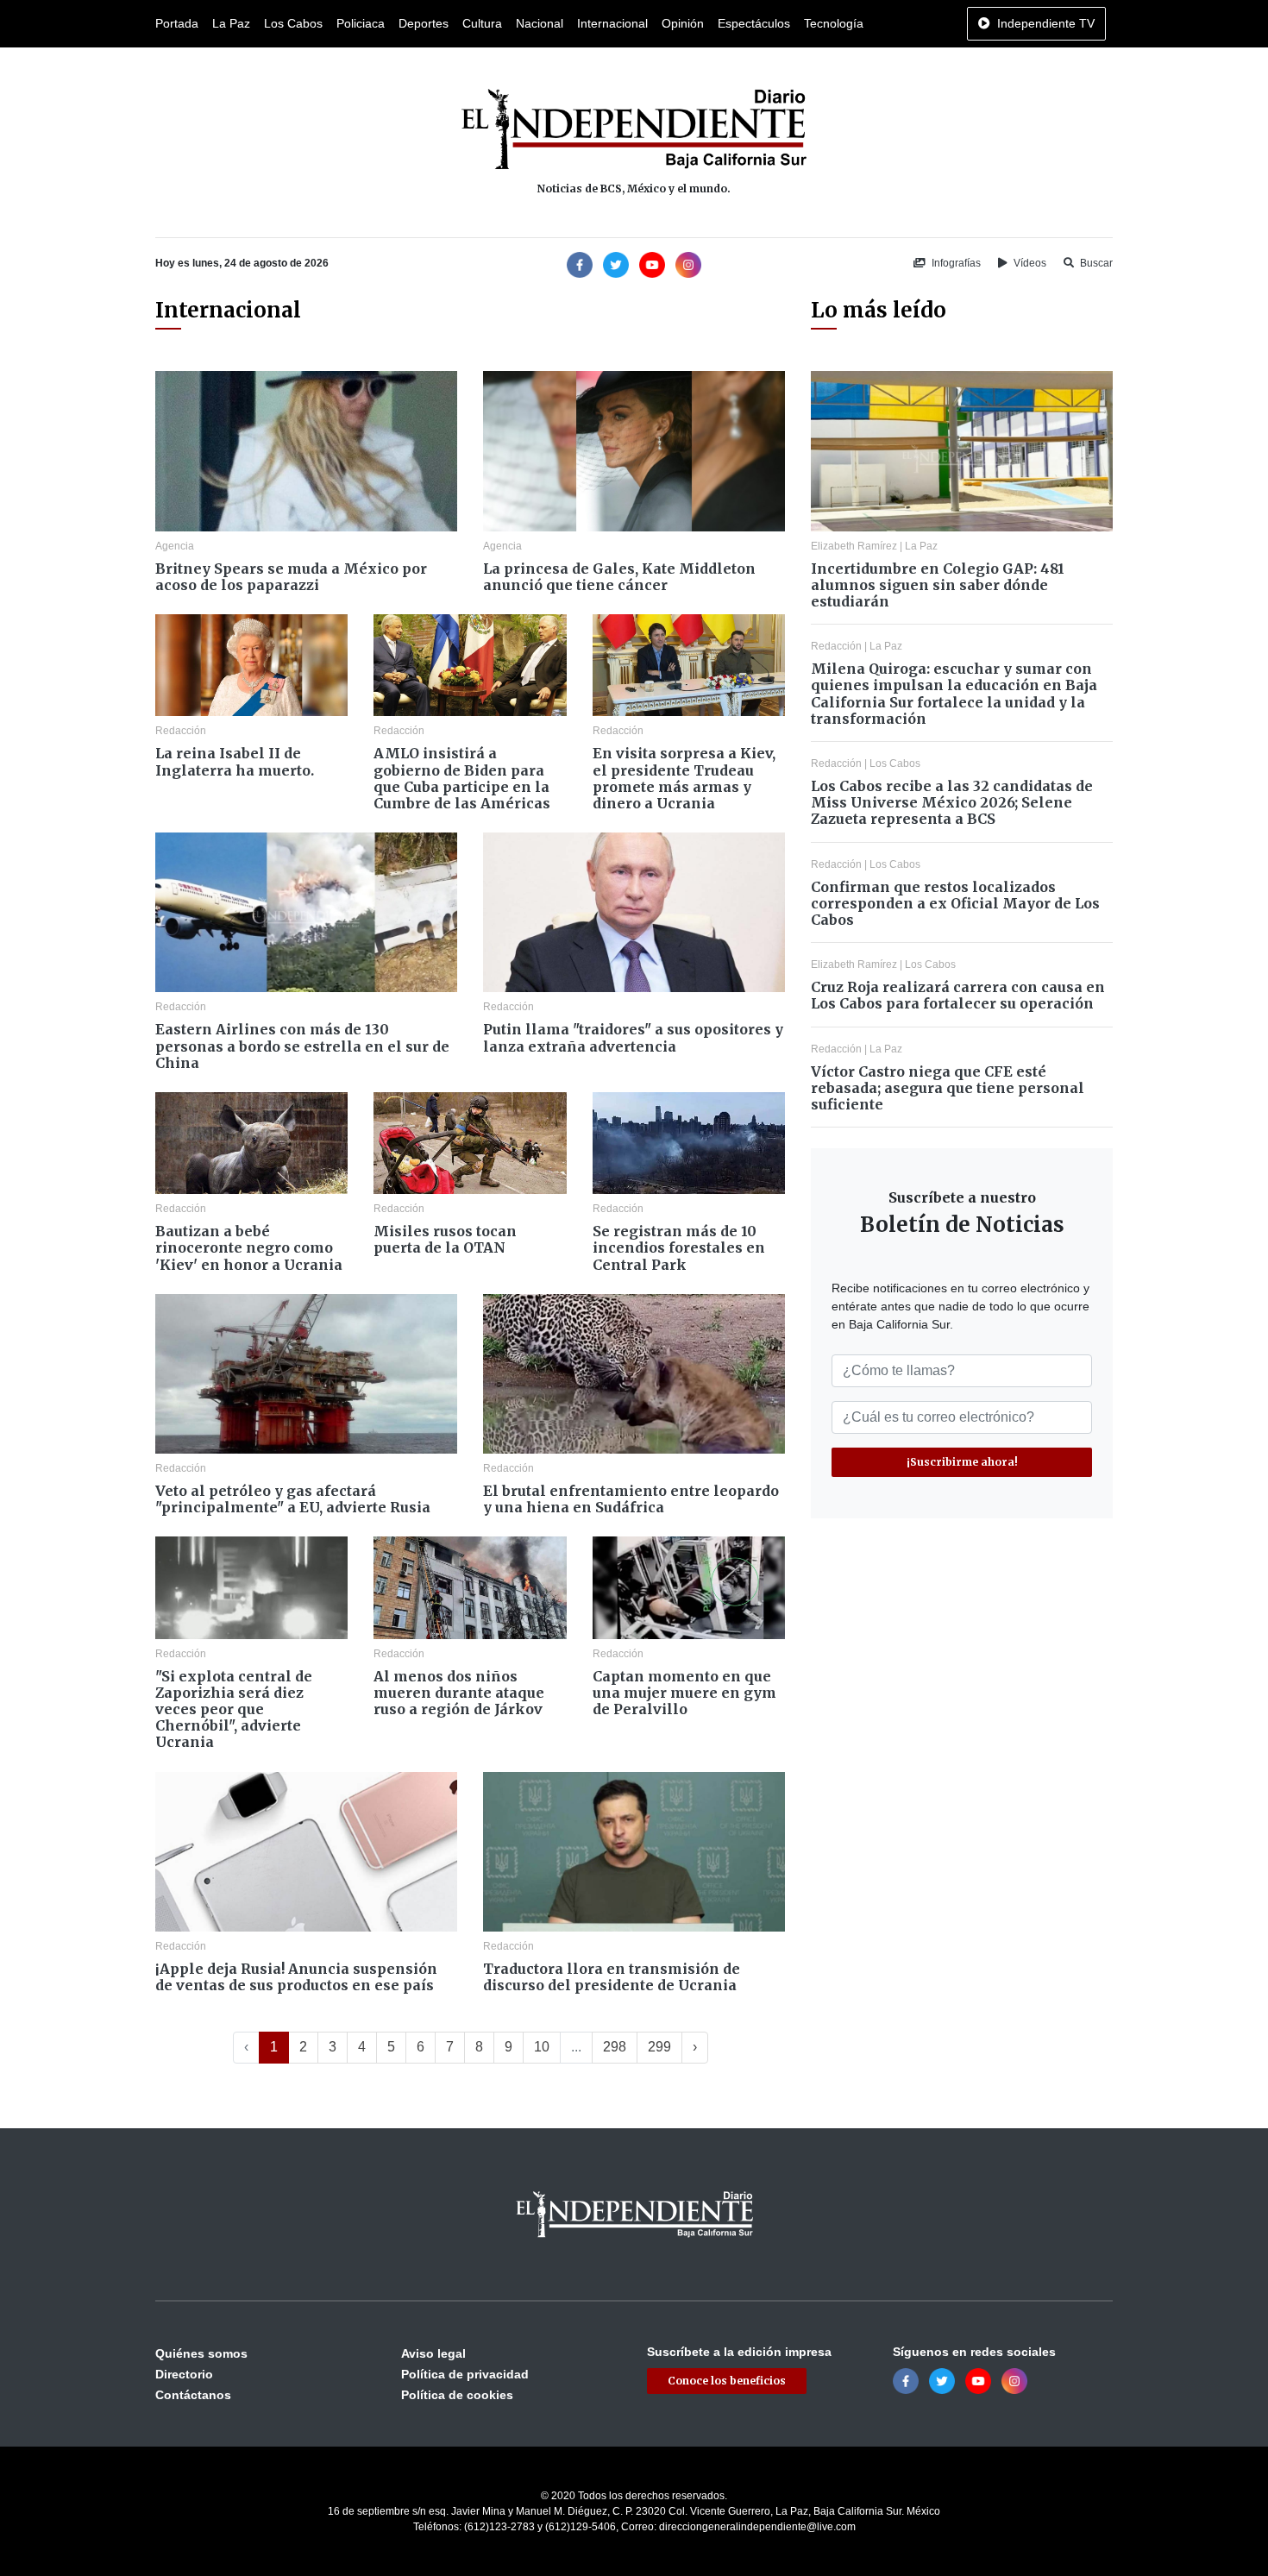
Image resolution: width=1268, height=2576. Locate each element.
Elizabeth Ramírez (854, 546)
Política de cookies (457, 2395)
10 (542, 2047)
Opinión (683, 23)
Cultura (482, 23)
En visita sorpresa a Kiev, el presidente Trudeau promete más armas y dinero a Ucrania (684, 778)
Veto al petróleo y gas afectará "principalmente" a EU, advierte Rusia (293, 1499)
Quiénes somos (201, 2353)
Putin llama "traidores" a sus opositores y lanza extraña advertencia (633, 1037)
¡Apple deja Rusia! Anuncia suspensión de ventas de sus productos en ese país (296, 1977)
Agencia (175, 546)
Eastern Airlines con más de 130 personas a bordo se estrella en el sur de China (302, 1046)
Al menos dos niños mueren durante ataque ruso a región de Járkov (459, 1693)
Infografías (955, 263)
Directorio (184, 2374)
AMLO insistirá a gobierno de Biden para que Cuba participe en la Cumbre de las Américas (462, 778)
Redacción (181, 731)
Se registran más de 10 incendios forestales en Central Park (679, 1247)
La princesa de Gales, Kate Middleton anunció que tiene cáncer (619, 577)
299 (659, 2047)
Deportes (424, 23)
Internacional (612, 23)
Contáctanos (193, 2395)
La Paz (231, 23)
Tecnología (834, 23)
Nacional (540, 23)
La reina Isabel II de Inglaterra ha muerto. (235, 761)
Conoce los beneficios (727, 2381)
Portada (177, 23)
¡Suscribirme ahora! (962, 1462)
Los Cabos (293, 23)
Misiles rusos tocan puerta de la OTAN (445, 1239)
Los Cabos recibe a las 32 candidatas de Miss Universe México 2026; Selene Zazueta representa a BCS (952, 802)
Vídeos (1029, 263)
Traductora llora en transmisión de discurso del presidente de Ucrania (612, 1977)
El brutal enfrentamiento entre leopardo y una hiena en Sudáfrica (631, 1499)
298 (615, 2047)
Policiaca (361, 23)
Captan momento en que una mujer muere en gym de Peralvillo (684, 1693)
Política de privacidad (465, 2374)
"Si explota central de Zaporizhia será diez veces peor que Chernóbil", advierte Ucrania (234, 1709)
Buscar (1095, 263)
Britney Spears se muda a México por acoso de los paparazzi (291, 577)
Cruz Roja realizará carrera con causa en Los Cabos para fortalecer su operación (958, 995)
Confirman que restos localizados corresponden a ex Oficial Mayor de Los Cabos (955, 903)
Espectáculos (754, 23)
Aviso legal (433, 2353)
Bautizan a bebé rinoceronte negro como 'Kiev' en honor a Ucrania (249, 1247)
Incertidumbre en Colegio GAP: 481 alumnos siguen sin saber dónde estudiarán (938, 585)
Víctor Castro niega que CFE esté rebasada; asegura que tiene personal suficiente (948, 1088)
